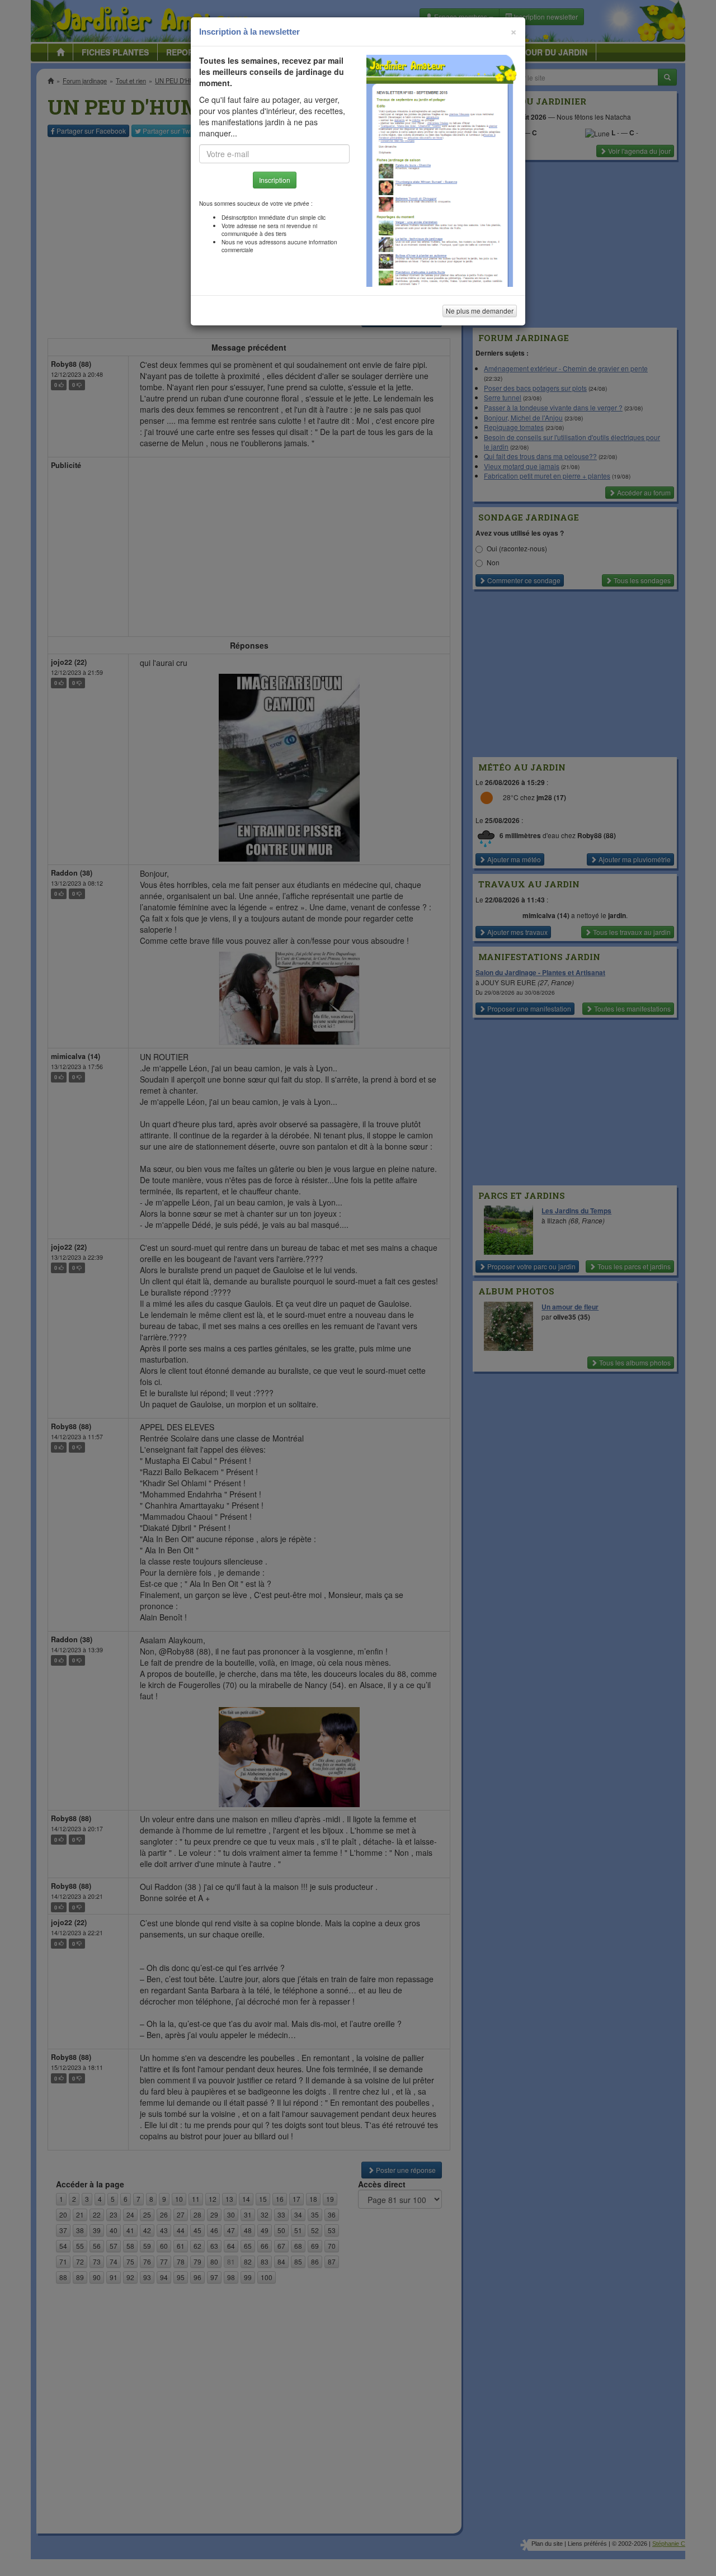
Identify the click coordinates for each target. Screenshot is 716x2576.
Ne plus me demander (480, 311)
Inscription (275, 180)
